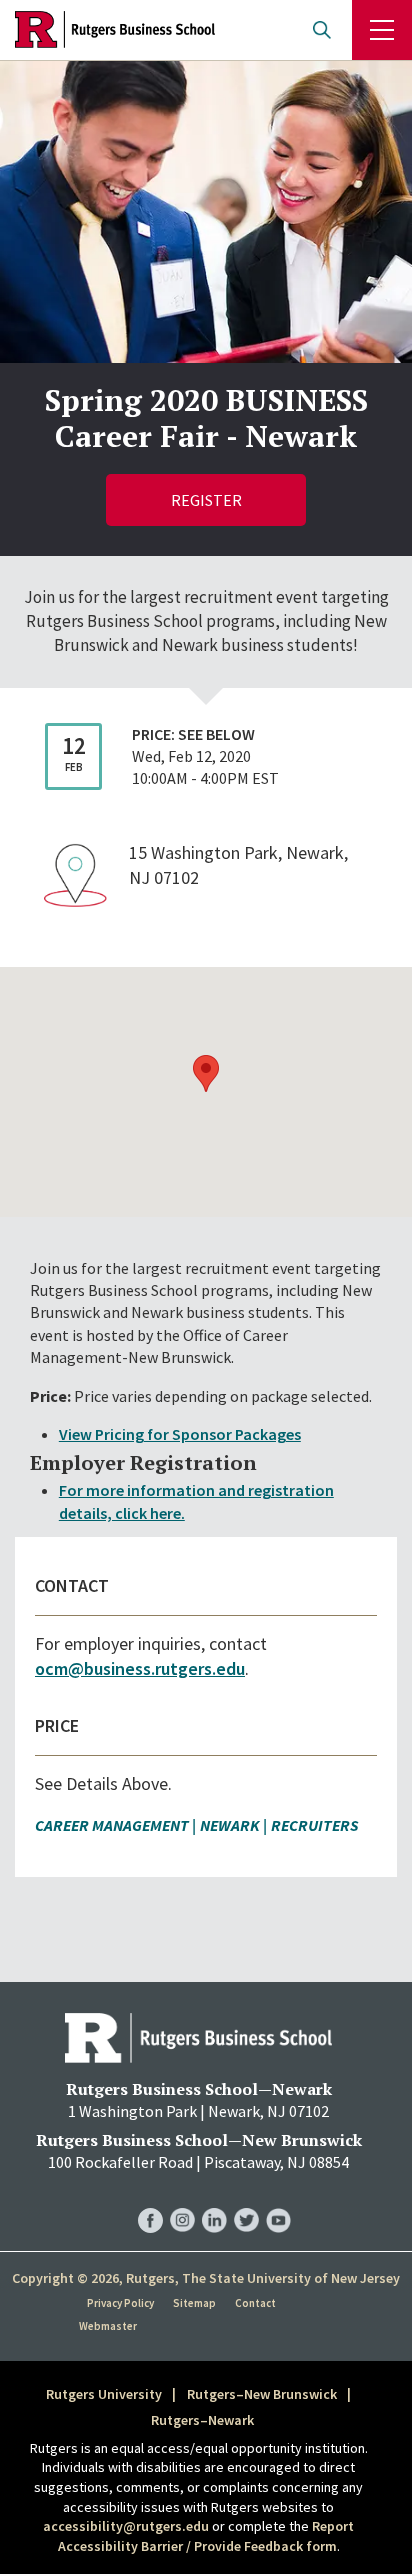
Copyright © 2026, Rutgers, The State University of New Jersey (206, 2278)
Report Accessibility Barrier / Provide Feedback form (206, 2536)
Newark (230, 1825)
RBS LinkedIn (214, 2199)
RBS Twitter (246, 2199)
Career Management (112, 1825)
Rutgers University (104, 2394)
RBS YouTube (278, 2199)
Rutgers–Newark (202, 2420)
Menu (382, 30)
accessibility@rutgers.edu (126, 2526)
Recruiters (314, 1825)
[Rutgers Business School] (115, 30)
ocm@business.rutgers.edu (140, 1668)
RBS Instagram (182, 2199)
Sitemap (194, 2303)
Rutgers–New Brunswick (262, 2394)
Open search (322, 30)
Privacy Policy (120, 2303)
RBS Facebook (150, 2199)
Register (206, 500)
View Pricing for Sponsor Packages (180, 1434)
